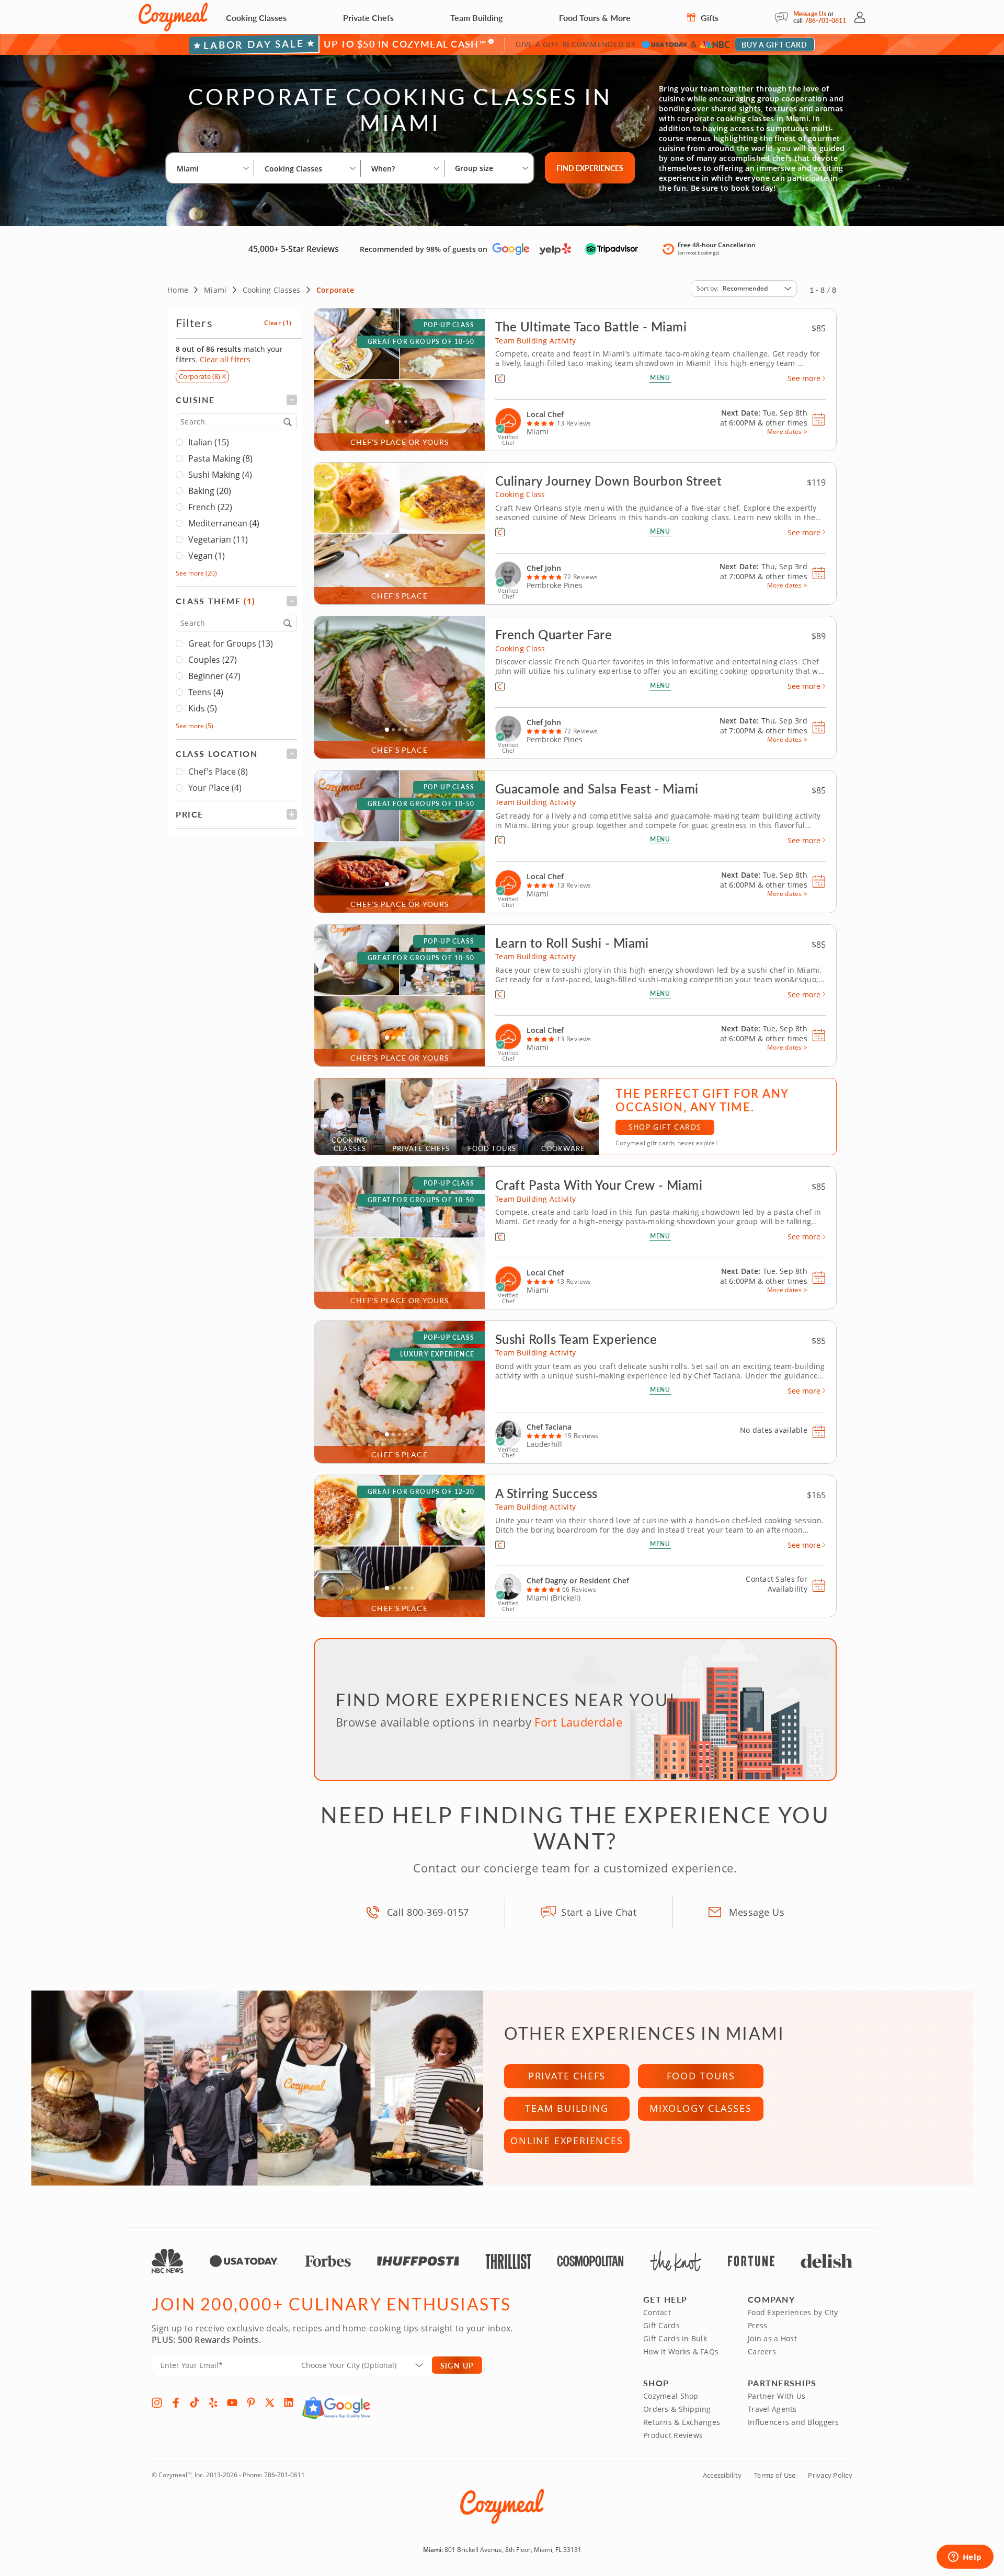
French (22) (210, 507)
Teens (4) (206, 692)
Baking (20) (210, 491)
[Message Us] (784, 17)
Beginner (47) (214, 676)
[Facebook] (176, 2402)
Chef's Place (218, 772)
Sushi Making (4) (220, 475)
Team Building (476, 18)
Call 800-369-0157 (428, 1912)
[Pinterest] (251, 2402)
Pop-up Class (449, 325)
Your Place (215, 788)
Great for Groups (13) (231, 643)
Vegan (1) (207, 556)
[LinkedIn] (289, 2402)
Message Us (810, 14)
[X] (270, 2402)
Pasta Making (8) (220, 458)
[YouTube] (232, 2402)
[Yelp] (213, 2402)
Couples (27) (213, 660)
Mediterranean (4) (224, 523)
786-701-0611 (825, 21)
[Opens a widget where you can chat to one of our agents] (965, 2558)
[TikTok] (195, 2402)
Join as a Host (772, 2338)
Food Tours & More (595, 18)
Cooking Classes (256, 18)
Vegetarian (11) (218, 539)
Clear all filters (225, 359)
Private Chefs (368, 18)
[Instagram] (157, 2402)
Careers (762, 2351)
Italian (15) (209, 442)
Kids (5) (203, 708)
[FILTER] (236, 400)
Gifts (709, 18)
